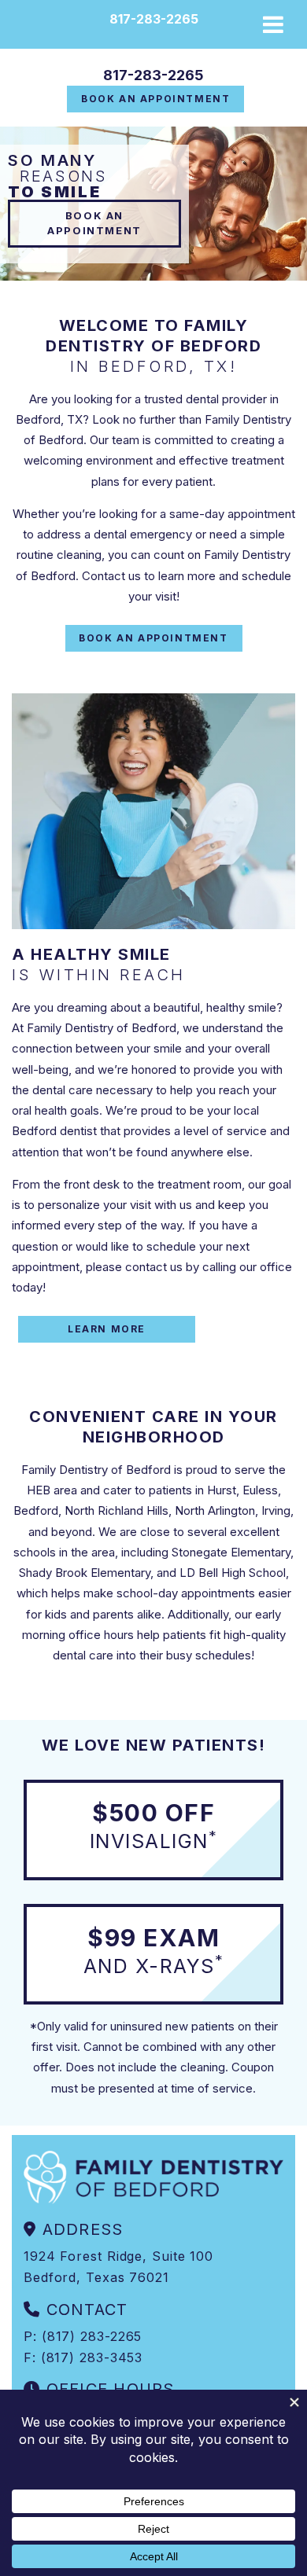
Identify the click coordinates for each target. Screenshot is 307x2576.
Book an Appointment (155, 99)
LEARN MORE (107, 1329)
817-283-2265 (153, 75)
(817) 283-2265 (92, 2336)
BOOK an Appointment (94, 223)
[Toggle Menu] (273, 24)
